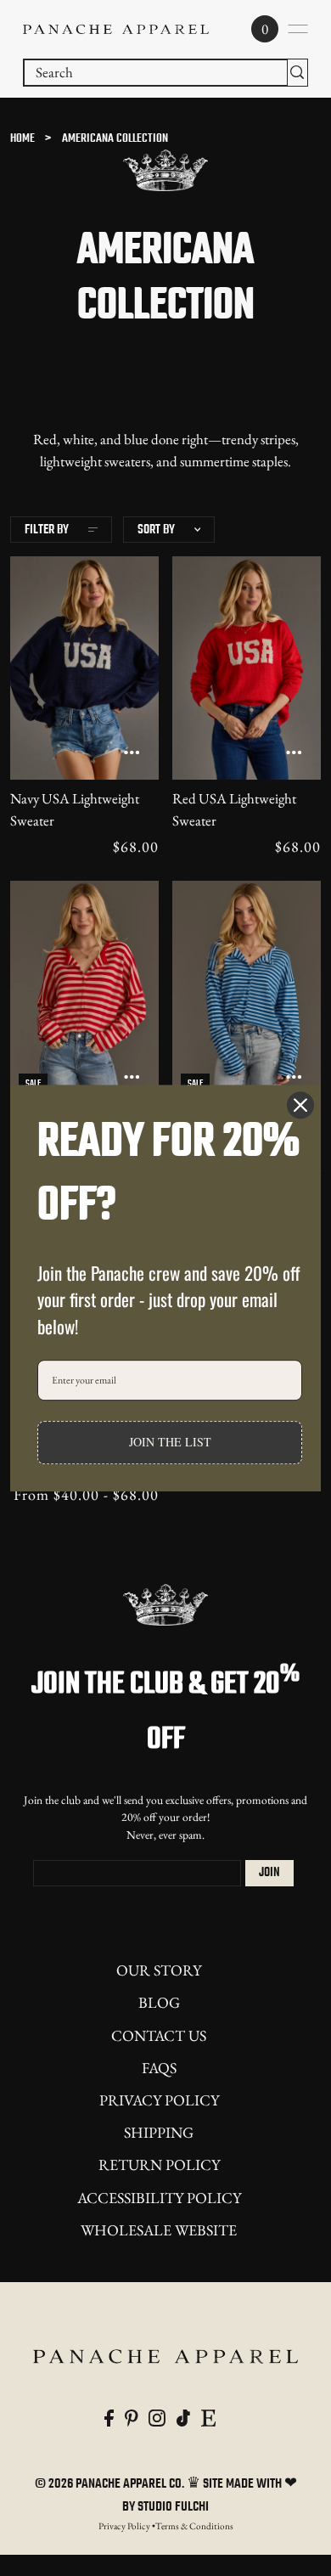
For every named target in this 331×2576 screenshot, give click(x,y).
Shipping (159, 2132)
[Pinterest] (132, 2417)
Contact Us (159, 2035)
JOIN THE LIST (170, 1443)
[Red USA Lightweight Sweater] (247, 668)
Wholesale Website (159, 2230)
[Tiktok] (183, 2417)
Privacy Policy (159, 2100)
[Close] (300, 1105)
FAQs (159, 2068)
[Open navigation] (298, 29)
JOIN (269, 1873)
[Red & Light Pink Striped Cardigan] (84, 992)
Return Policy (159, 2165)
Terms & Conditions (194, 2526)
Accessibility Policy (159, 2198)
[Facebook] (109, 2417)
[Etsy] (208, 2417)
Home (22, 139)
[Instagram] (157, 2417)
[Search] (297, 73)
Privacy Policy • (127, 2526)
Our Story (159, 1970)
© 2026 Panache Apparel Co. (111, 2484)
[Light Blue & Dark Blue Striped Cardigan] (247, 992)
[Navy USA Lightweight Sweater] (84, 668)
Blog (159, 2002)
